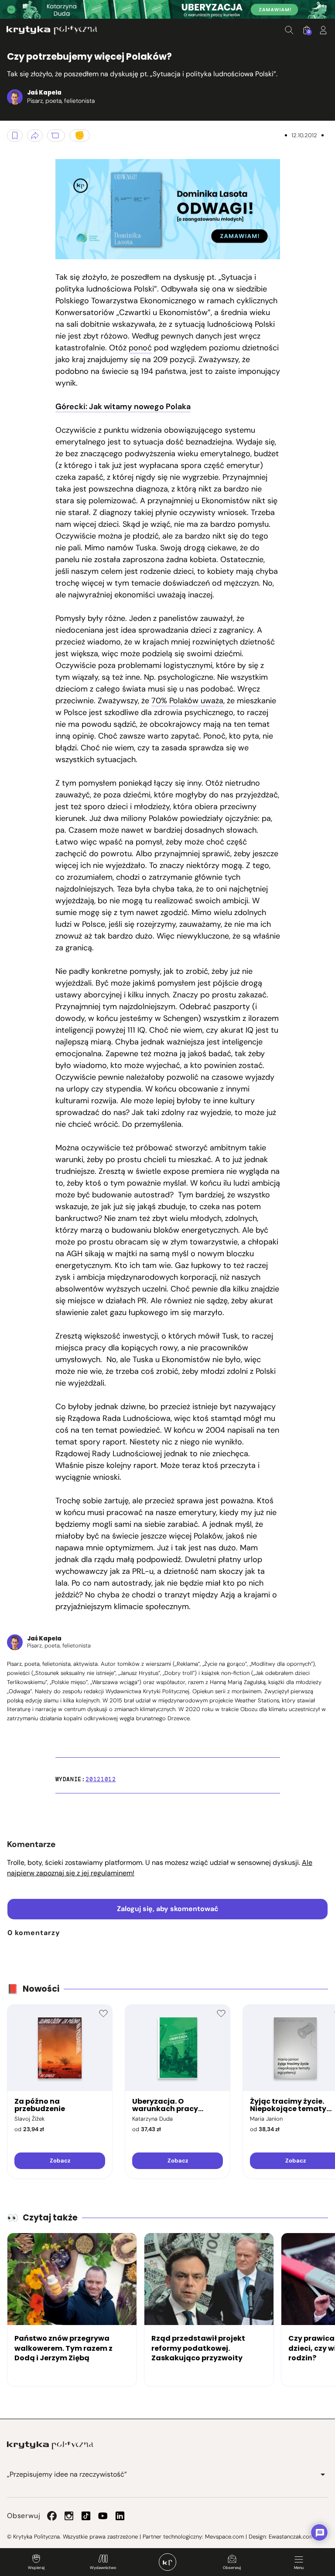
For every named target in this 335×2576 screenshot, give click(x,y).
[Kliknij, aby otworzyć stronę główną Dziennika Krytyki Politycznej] (167, 2562)
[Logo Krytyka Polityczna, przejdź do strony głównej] (52, 30)
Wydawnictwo (103, 2568)
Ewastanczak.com (291, 2537)
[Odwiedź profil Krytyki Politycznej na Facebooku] (52, 2516)
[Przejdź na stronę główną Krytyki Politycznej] (50, 2445)
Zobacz (60, 2161)
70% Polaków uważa (187, 701)
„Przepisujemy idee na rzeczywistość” (67, 2474)
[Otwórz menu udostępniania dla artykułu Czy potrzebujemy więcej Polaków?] (35, 136)
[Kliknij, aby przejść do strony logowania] (323, 30)
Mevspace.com (224, 2537)
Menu (299, 2568)
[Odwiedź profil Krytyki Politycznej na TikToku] (86, 2516)
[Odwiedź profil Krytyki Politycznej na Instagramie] (69, 2516)
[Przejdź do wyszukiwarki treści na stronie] (289, 30)
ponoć (140, 348)
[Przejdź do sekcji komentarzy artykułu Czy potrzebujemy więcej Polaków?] (56, 136)
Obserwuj (232, 2568)
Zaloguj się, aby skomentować (168, 1909)
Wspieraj (36, 2568)
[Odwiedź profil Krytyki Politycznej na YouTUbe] (103, 2516)
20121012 (101, 1779)
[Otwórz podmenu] (323, 2474)
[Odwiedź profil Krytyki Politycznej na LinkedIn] (120, 2516)
